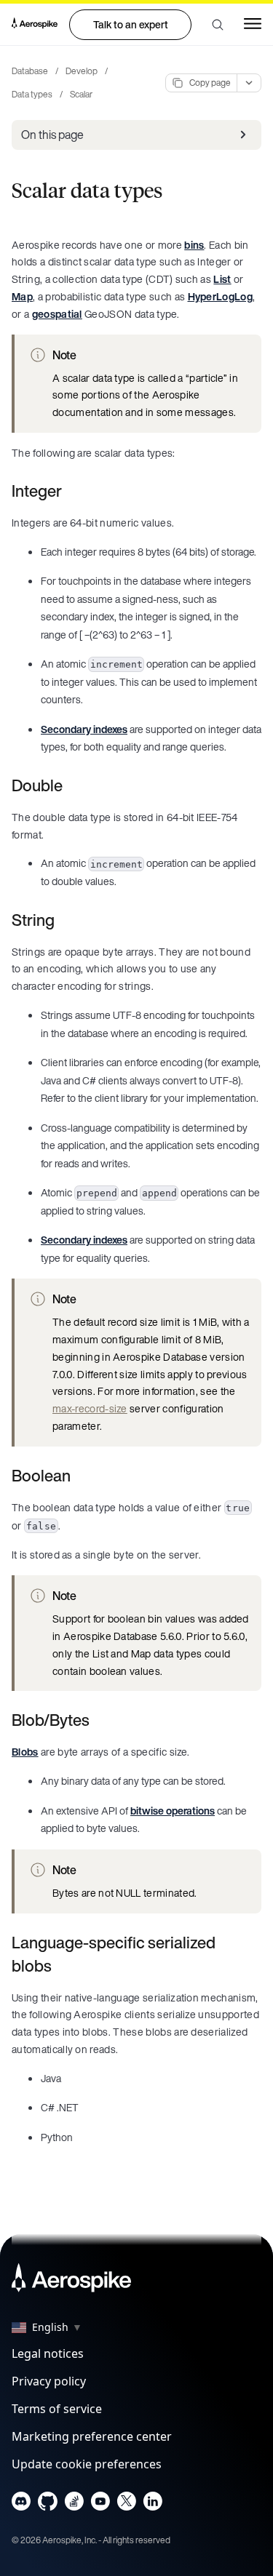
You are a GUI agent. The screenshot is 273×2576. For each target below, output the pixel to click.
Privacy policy (49, 2381)
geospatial (57, 314)
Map (22, 296)
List (222, 279)
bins (194, 245)
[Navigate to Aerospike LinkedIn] (153, 2504)
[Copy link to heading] (71, 491)
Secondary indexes (84, 729)
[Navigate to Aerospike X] (126, 2504)
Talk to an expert (131, 24)
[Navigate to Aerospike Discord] (21, 2504)
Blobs (25, 1752)
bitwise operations (173, 1811)
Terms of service (57, 2409)
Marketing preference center (92, 2436)
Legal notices (48, 2353)
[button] (218, 25)
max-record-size (90, 1408)
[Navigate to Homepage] (35, 25)
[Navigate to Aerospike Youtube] (100, 2504)
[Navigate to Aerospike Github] (48, 2504)
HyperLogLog (221, 296)
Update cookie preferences (87, 2464)
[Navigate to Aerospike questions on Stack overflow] (74, 2504)
